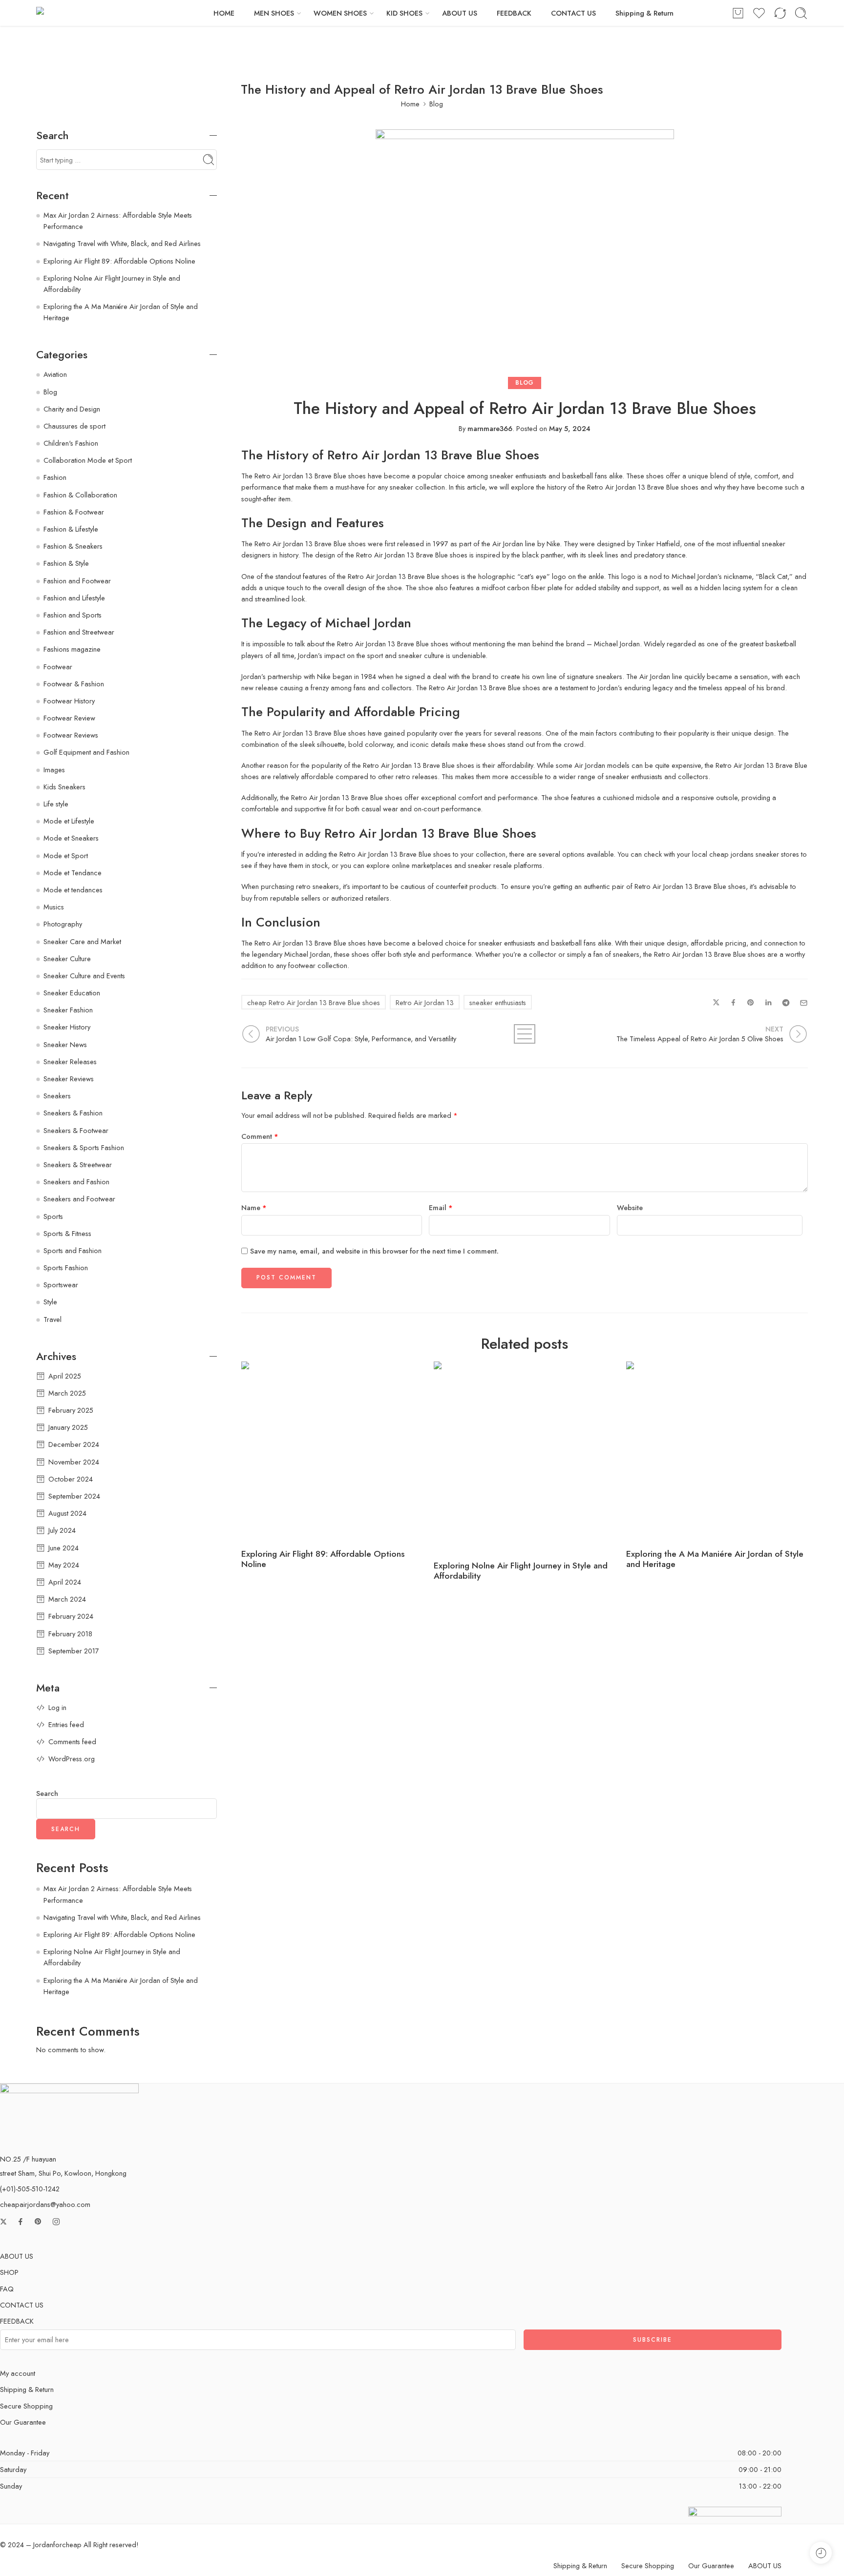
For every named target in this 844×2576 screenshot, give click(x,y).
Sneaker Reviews (69, 1079)
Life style (56, 804)
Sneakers (57, 1096)
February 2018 (70, 1634)
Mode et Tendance (73, 873)
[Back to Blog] (525, 1034)
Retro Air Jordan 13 (425, 1002)
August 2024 (67, 1513)
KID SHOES (404, 13)
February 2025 (71, 1410)
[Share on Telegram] (786, 1003)
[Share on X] (716, 1003)
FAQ (7, 2289)
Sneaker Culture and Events (84, 976)
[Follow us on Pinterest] (38, 2222)
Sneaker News (65, 1044)
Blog (436, 104)
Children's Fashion (71, 443)
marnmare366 (490, 428)
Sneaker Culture (67, 958)
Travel (53, 1319)
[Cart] (738, 13)
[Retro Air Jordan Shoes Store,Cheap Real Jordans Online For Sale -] (96, 13)
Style (50, 1302)
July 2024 (62, 1530)
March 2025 (67, 1393)
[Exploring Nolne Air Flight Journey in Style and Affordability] (525, 1459)
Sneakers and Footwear (79, 1199)
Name (254, 1207)
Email (441, 1207)
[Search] (801, 13)
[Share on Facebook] (733, 1003)
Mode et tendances (73, 890)
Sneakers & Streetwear (78, 1164)
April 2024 (65, 1582)
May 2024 (64, 1565)
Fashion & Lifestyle (71, 529)
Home (410, 104)
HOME (224, 13)
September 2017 (74, 1651)
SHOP (9, 2272)
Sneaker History (67, 1027)
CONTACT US (573, 13)
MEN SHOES (274, 13)
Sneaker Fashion (68, 1010)
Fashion (55, 477)
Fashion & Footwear (74, 512)
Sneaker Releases (70, 1061)
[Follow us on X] (3, 2222)
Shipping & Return (644, 13)
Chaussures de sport (74, 426)
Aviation (55, 374)
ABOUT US (460, 13)
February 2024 (71, 1616)
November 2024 (74, 1462)
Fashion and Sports (73, 615)
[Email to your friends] (804, 1003)
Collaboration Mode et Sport (88, 460)
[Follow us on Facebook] (21, 2222)
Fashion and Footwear (77, 581)
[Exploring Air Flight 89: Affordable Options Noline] (333, 1453)
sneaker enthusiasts (498, 1002)
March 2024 (67, 1599)
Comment (260, 1136)
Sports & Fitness (67, 1233)
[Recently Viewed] (821, 2553)
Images (54, 770)
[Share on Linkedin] (768, 1003)
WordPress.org (72, 1759)
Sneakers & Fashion (73, 1113)
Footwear (58, 667)
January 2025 (68, 1427)
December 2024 (74, 1444)
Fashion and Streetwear (79, 632)
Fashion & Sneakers (73, 546)
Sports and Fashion (73, 1250)
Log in (57, 1707)
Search (47, 1794)
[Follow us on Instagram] (56, 2222)
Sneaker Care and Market (82, 941)
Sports (53, 1216)
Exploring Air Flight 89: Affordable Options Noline (323, 1559)
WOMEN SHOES (340, 13)
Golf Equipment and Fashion (86, 752)
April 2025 (65, 1376)
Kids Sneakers (64, 787)
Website (630, 1207)
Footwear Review (69, 718)
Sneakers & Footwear (76, 1130)
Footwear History (69, 701)
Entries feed (66, 1724)
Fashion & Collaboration (80, 495)
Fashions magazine (72, 649)
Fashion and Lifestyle (74, 598)
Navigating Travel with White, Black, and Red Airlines (122, 243)
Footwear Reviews (71, 735)
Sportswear (61, 1285)
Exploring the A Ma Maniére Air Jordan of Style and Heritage (715, 1559)
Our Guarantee (23, 2422)
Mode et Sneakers (71, 838)
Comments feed (72, 1741)
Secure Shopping (26, 2406)
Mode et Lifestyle (69, 821)
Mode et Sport (66, 855)
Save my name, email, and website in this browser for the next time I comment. (374, 1251)
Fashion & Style (66, 563)
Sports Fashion (66, 1267)
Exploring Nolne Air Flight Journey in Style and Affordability (521, 1571)
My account (18, 2373)
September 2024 (74, 1496)
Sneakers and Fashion (76, 1182)
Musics (54, 907)
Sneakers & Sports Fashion (84, 1147)
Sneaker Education (72, 993)
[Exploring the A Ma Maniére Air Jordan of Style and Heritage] (717, 1453)
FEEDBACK (514, 13)
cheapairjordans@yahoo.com (45, 2204)
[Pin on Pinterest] (751, 1003)
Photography (63, 924)
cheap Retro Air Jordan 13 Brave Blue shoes (314, 1002)
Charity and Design (72, 409)
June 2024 (63, 1548)
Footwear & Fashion (74, 684)
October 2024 (71, 1479)
